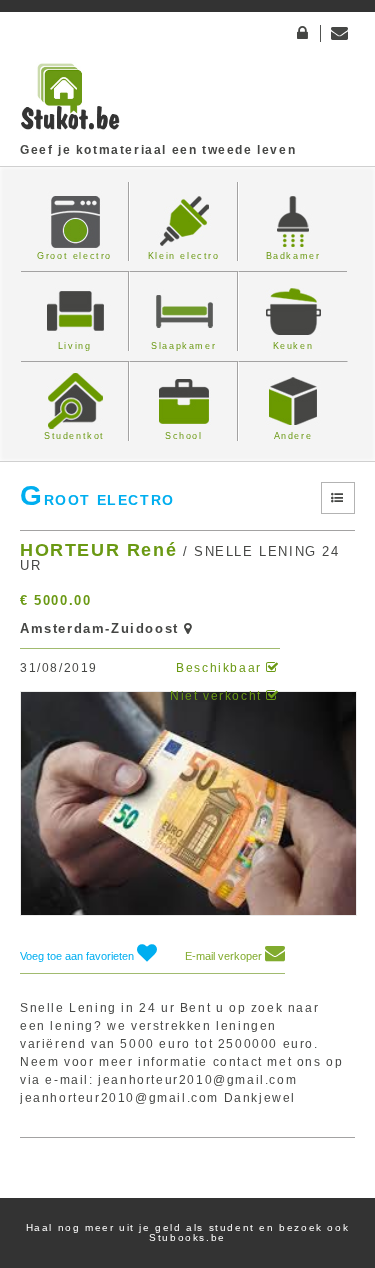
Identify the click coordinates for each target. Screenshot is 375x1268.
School (184, 436)
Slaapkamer (183, 346)
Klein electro (184, 256)
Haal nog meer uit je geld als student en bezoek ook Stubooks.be (188, 1232)
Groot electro (74, 256)
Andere (293, 436)
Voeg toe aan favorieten (78, 956)
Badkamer (293, 256)
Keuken (293, 346)
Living (75, 346)
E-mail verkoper (225, 956)
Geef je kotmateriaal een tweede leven (158, 150)
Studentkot (74, 436)
